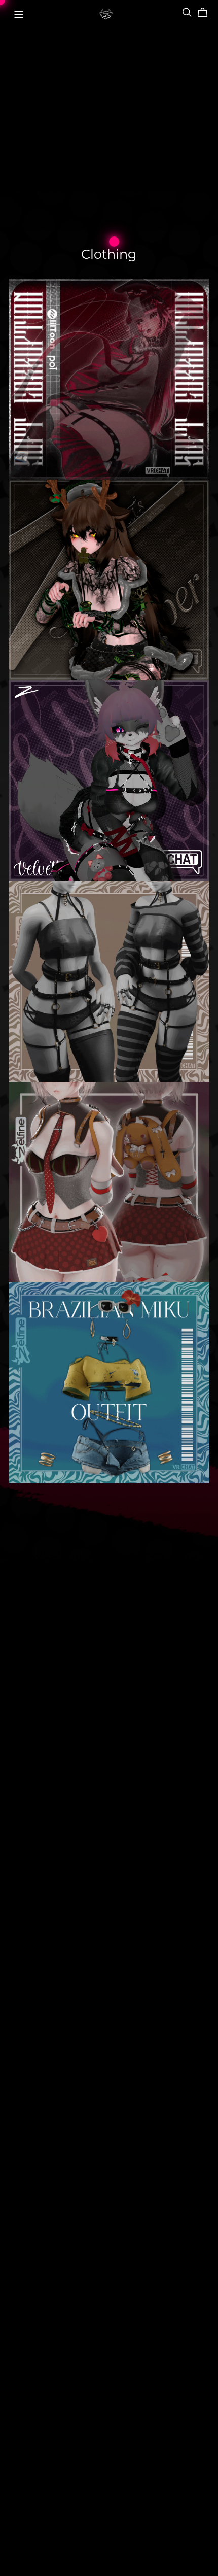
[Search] (187, 12)
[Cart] (207, 13)
